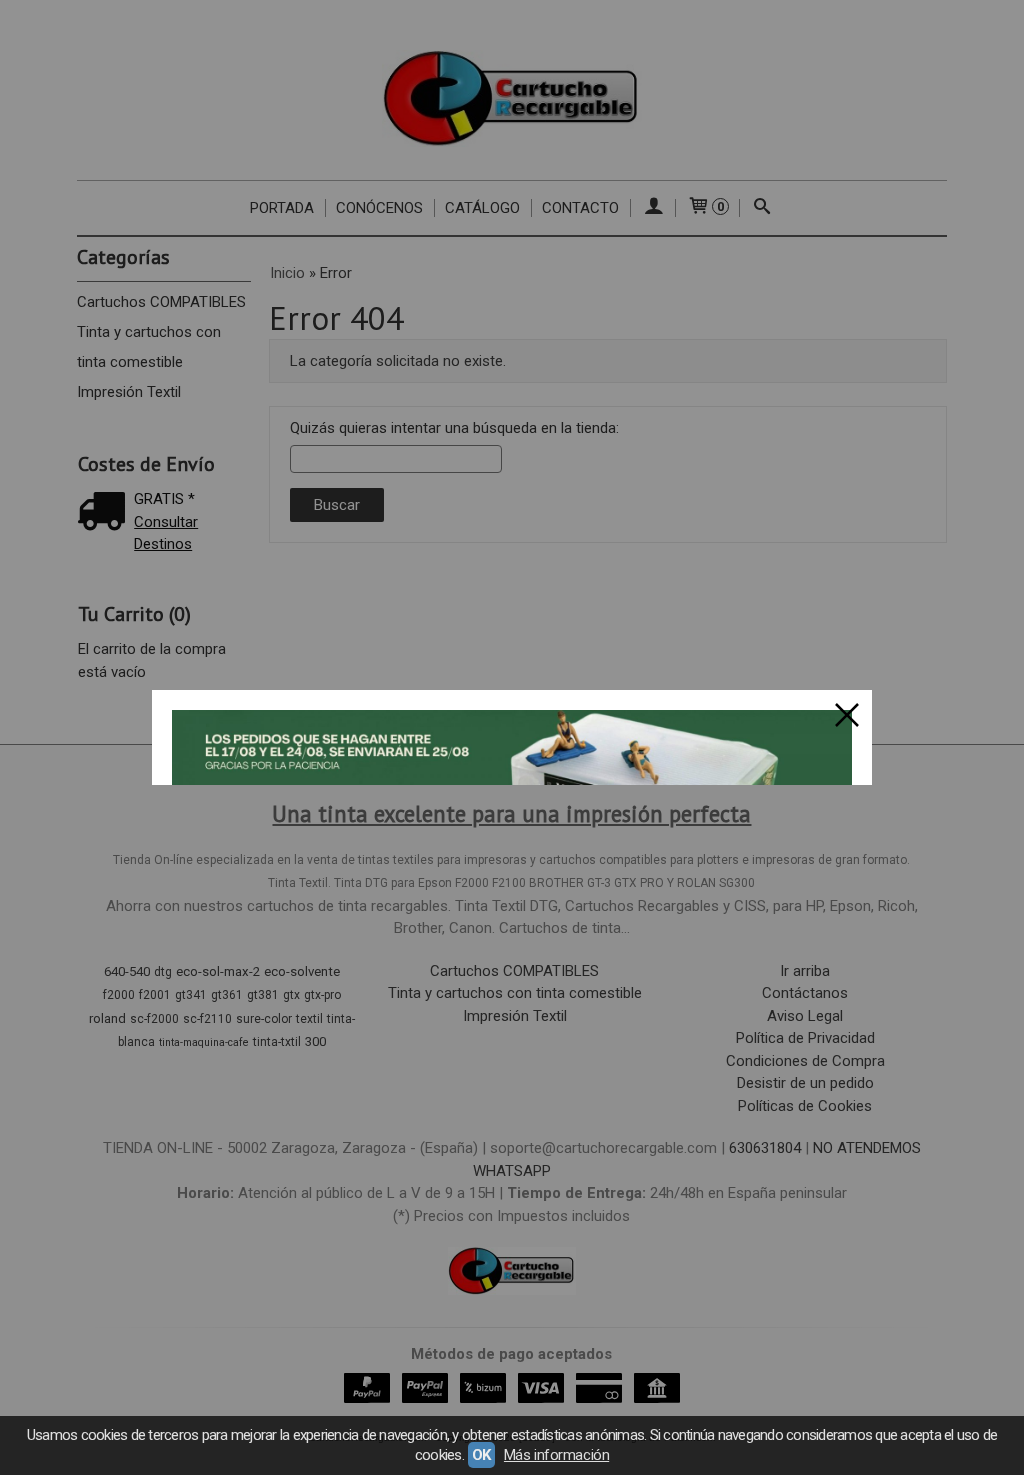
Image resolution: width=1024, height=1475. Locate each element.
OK (481, 1455)
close (847, 715)
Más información (556, 1455)
